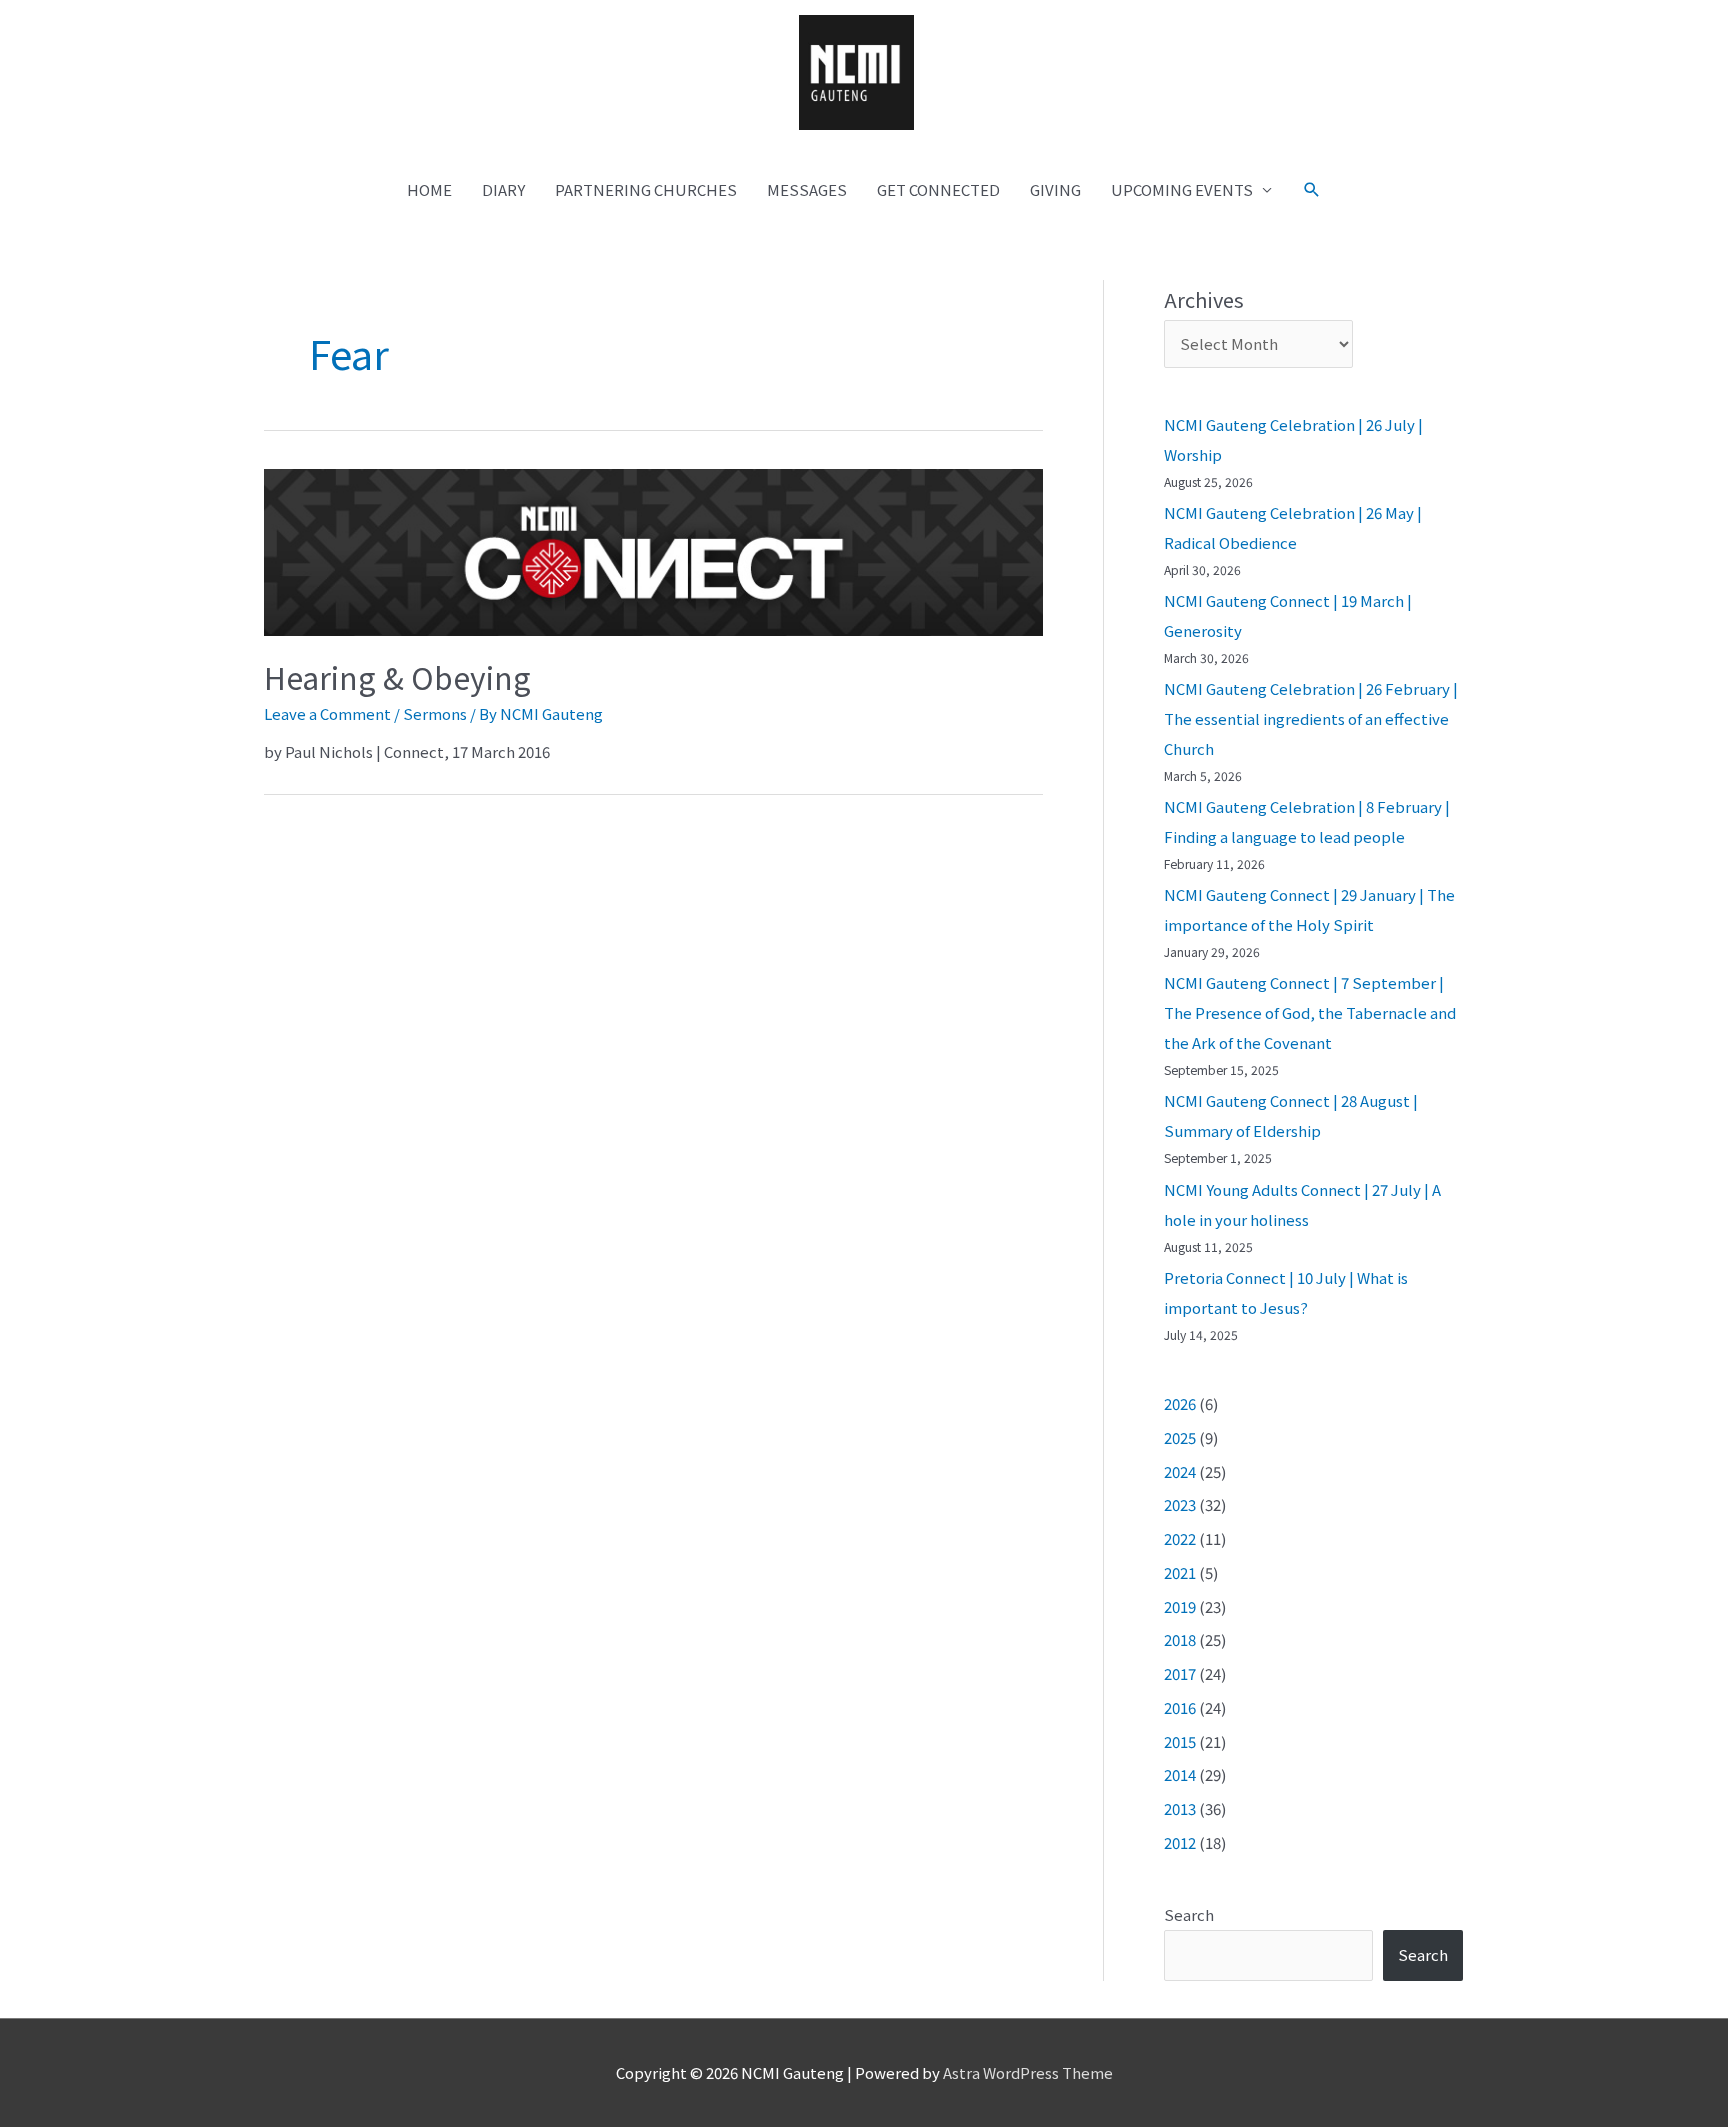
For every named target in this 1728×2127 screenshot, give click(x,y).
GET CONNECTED (938, 189)
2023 (1180, 1504)
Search (1189, 1914)
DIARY (503, 189)
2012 (1180, 1842)
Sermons (435, 713)
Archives (1204, 299)
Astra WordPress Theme (1028, 2072)
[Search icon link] (1312, 190)
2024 (1180, 1471)
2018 (1180, 1639)
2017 (1180, 1673)
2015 (1180, 1741)
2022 (1180, 1538)
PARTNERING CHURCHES (646, 189)
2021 (1180, 1572)
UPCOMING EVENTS (1182, 189)
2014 (1180, 1774)
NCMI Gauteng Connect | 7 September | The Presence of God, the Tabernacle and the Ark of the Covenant (1310, 1012)
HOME (429, 189)
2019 (1180, 1606)
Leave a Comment (327, 713)
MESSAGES (807, 189)
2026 (1180, 1403)
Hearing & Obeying (397, 677)
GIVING (1055, 189)
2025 (1180, 1437)
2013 (1180, 1808)
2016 (1180, 1707)
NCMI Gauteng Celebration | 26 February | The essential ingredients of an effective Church (1311, 718)
